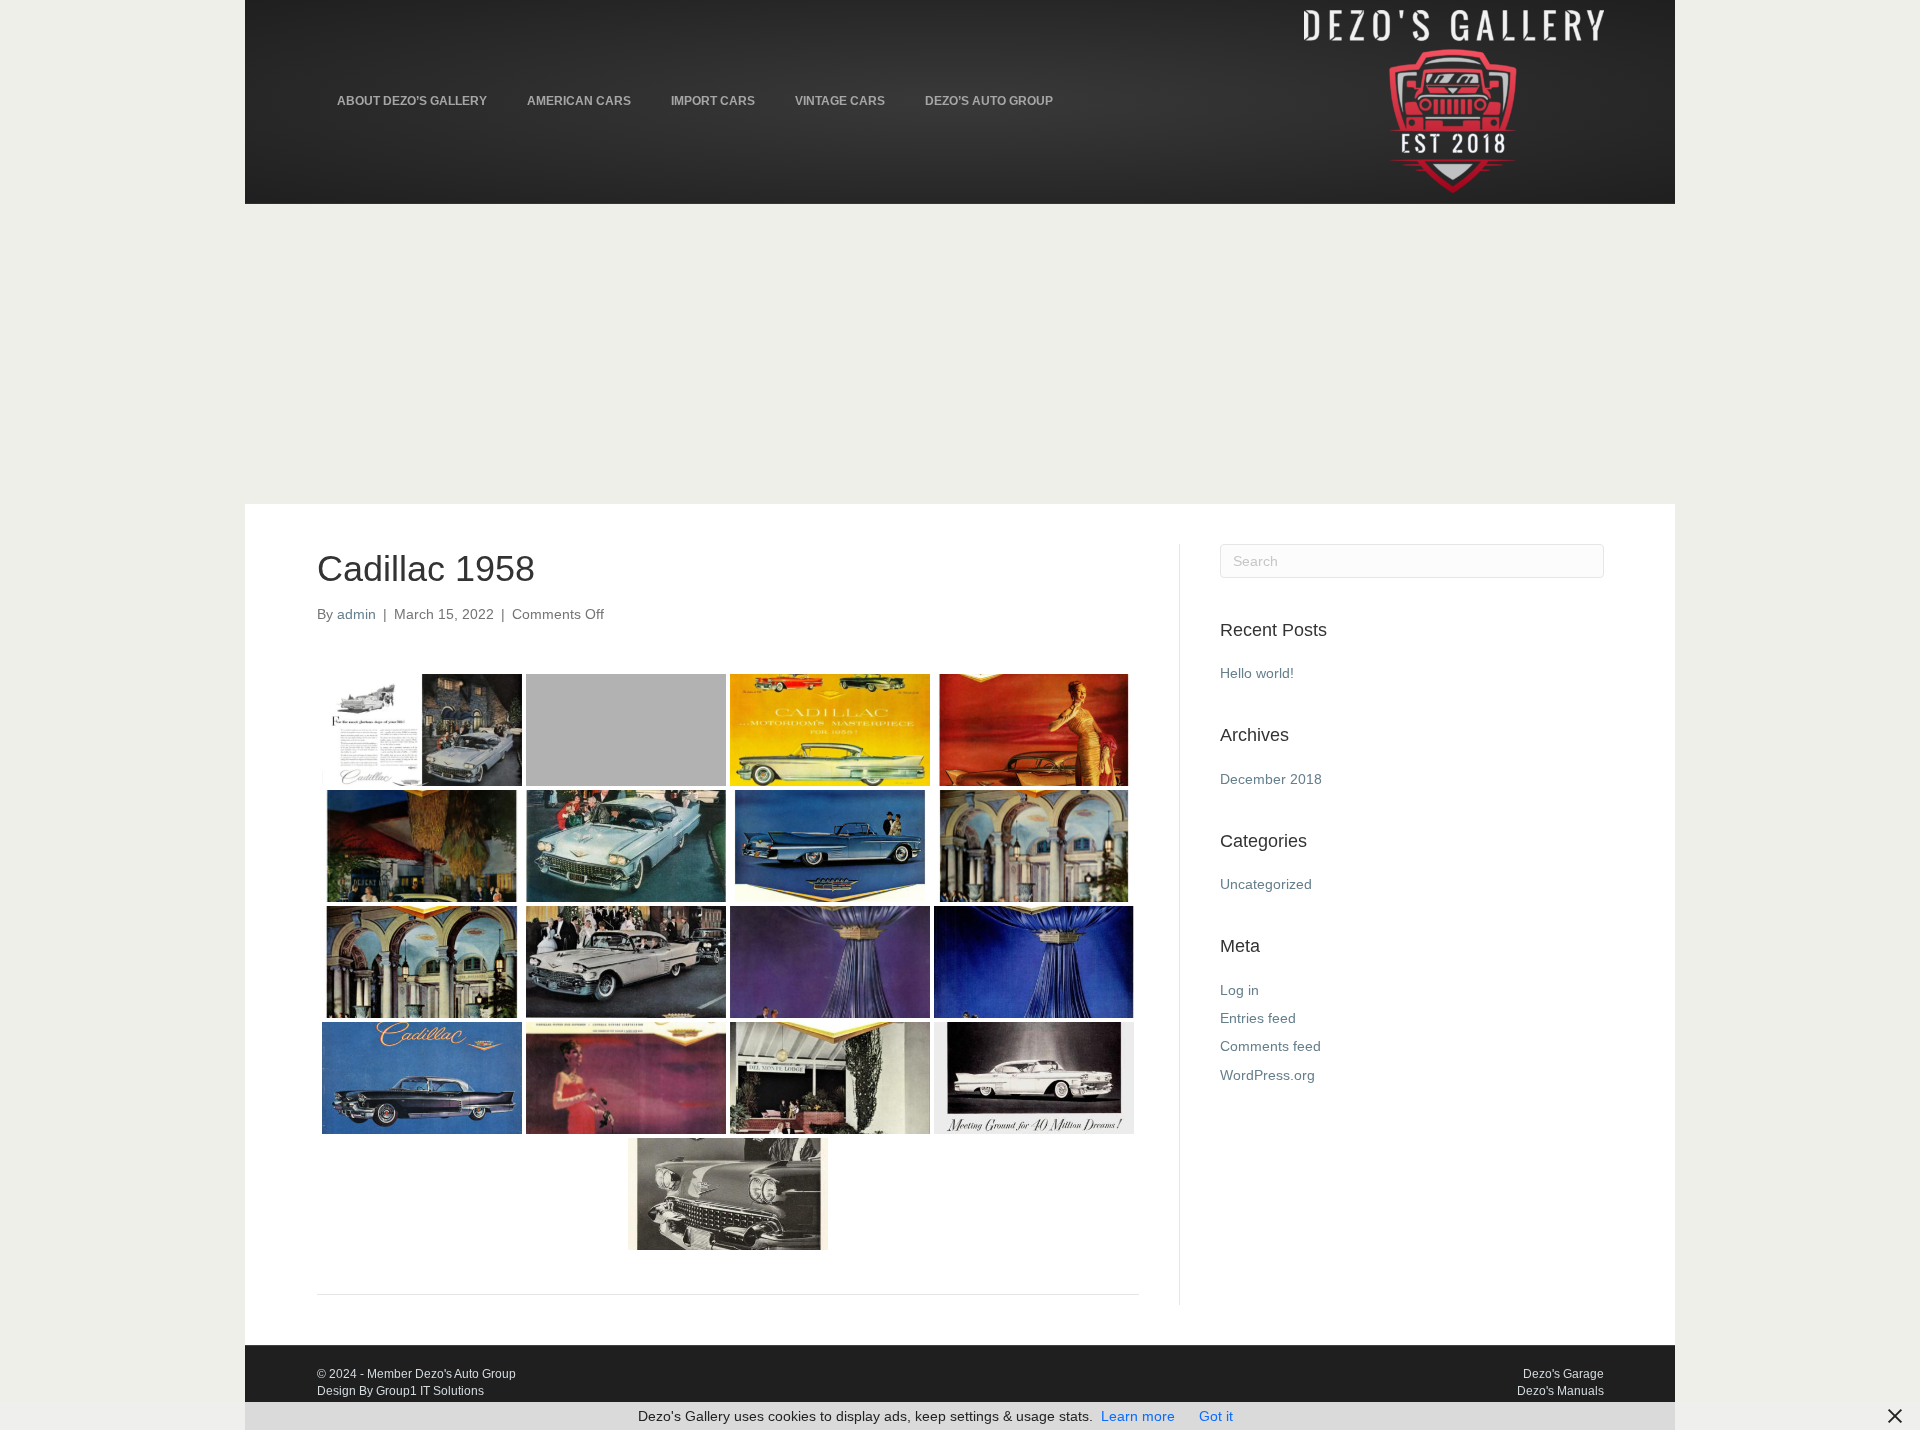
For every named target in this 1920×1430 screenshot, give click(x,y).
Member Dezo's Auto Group (441, 1374)
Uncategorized (1266, 884)
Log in (1239, 990)
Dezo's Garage (1563, 1374)
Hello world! (1257, 673)
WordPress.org (1267, 1075)
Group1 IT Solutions (430, 1391)
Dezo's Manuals (1560, 1391)
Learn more (1138, 1416)
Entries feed (1258, 1018)
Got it (1216, 1416)
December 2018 (1271, 779)
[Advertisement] (960, 354)
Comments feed (1270, 1046)
